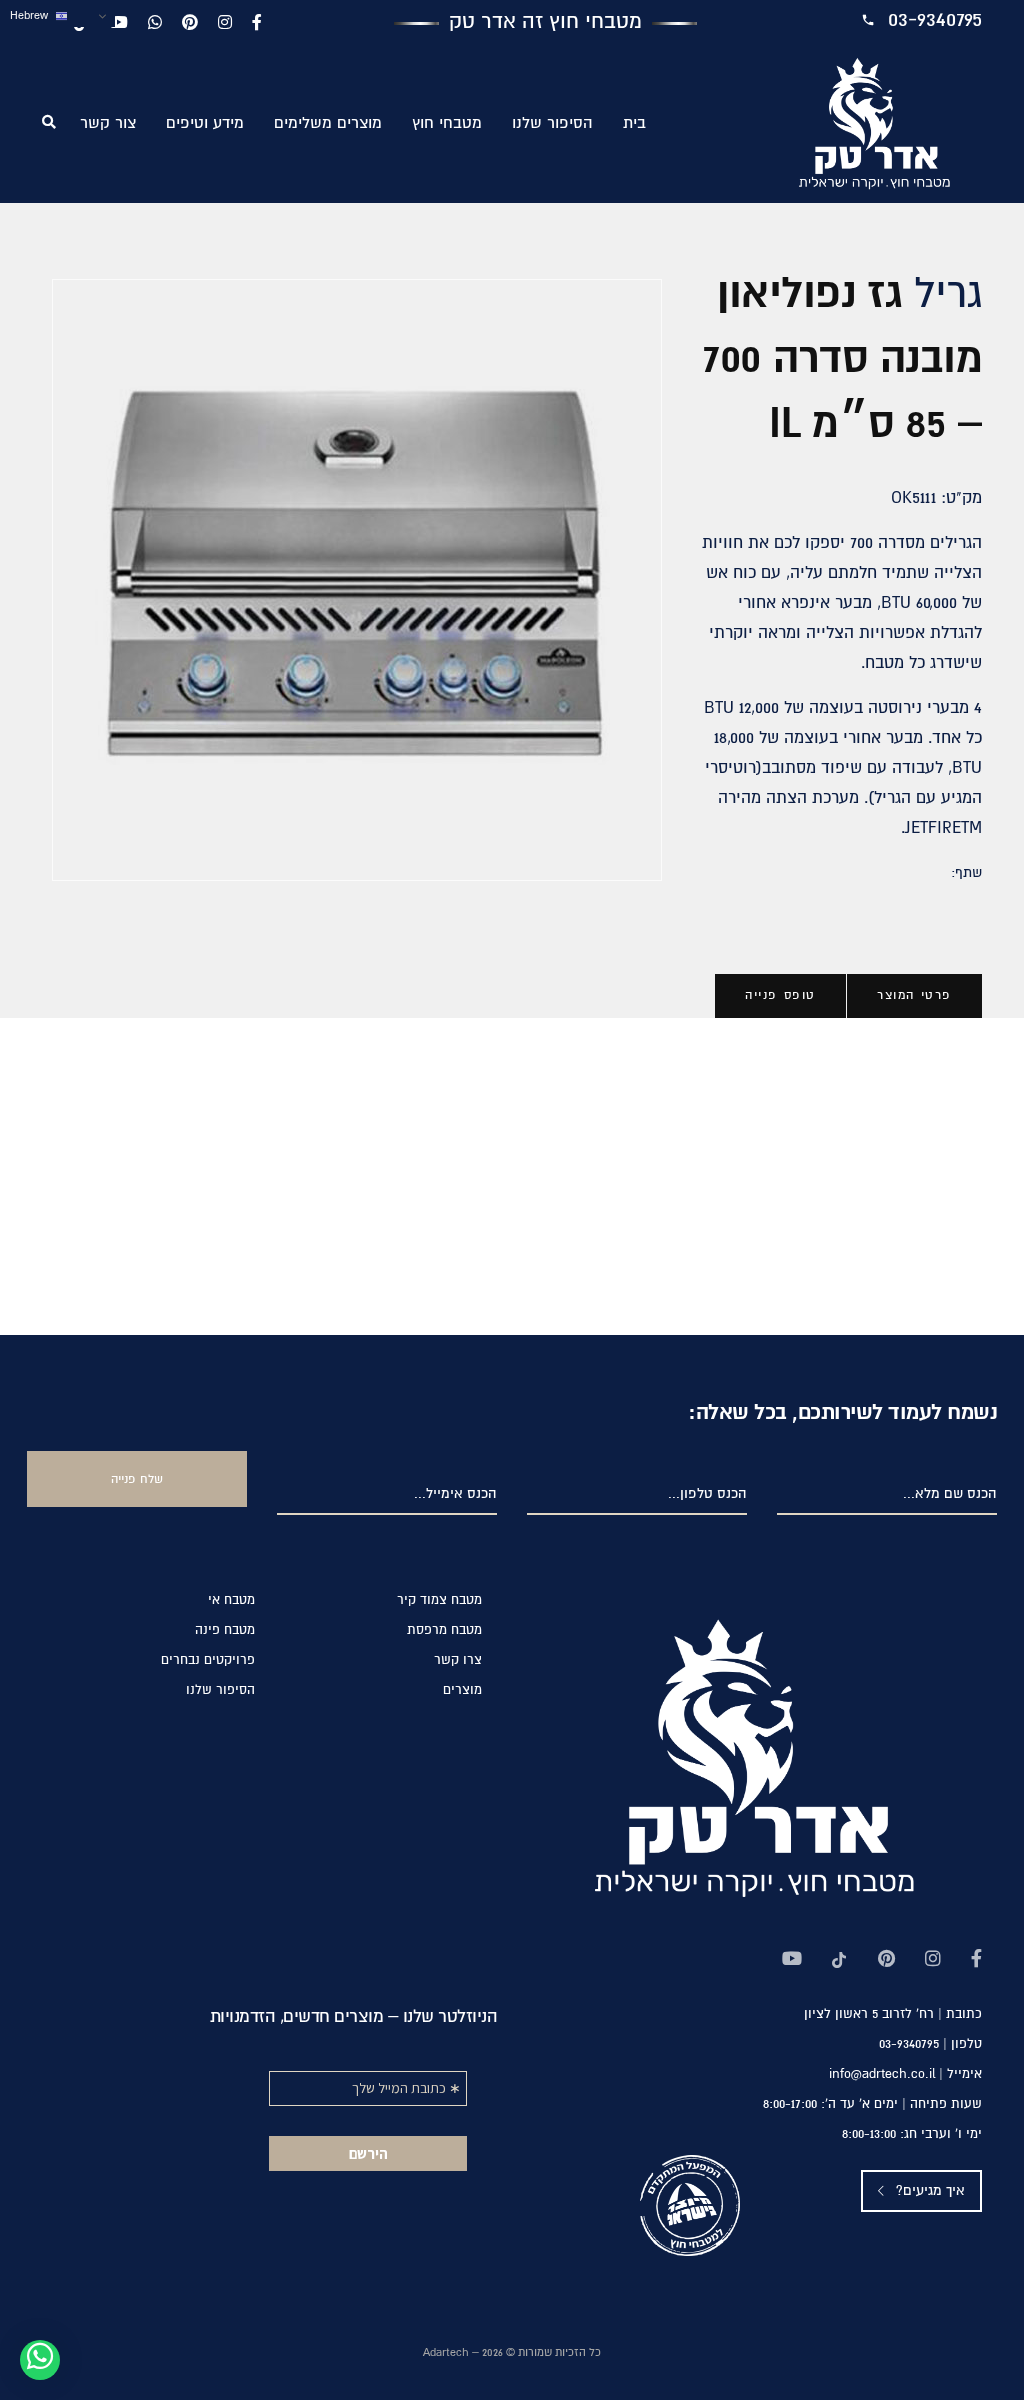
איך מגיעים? (928, 2191)
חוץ (447, 123)
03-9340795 (935, 20)
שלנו (552, 123)
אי (231, 1600)
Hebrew (30, 16)
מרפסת (444, 1630)
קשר (108, 123)
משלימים (328, 123)
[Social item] (976, 1961)
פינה (225, 1630)
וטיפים (205, 123)
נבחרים (208, 1660)
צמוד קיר (439, 1600)
